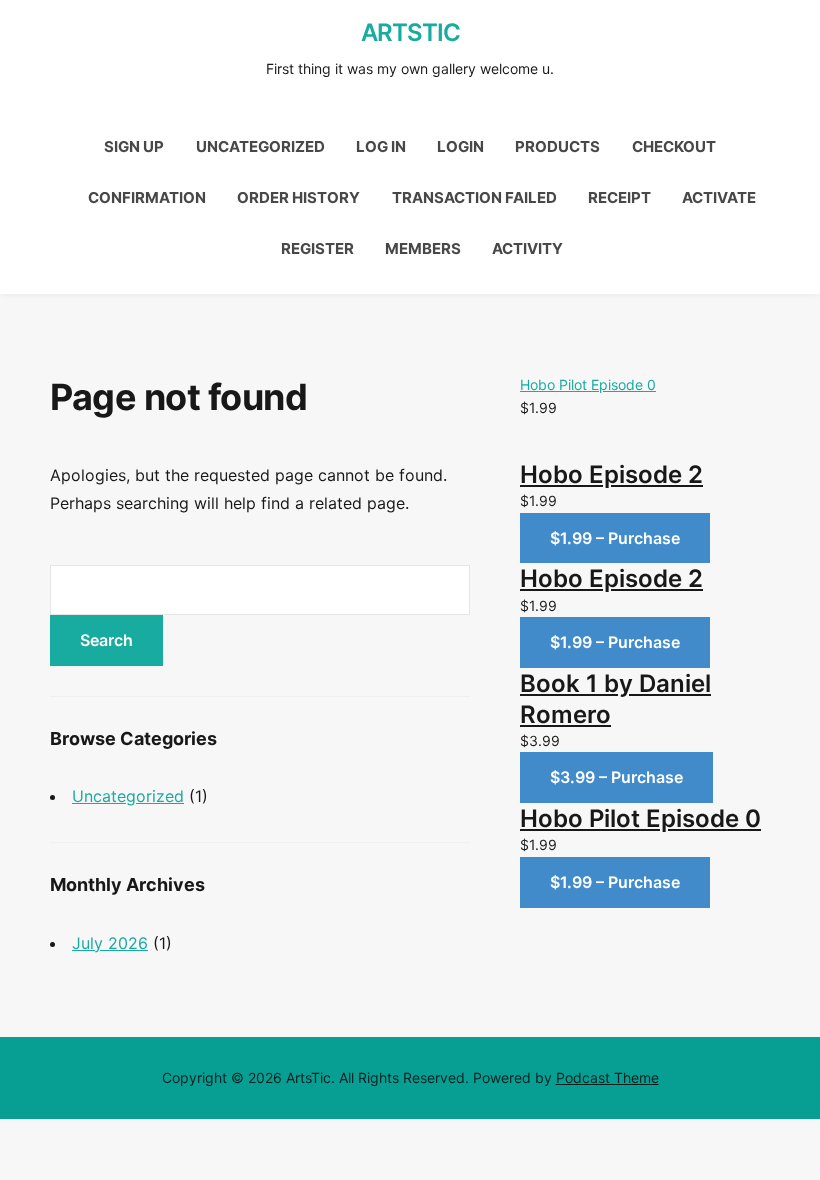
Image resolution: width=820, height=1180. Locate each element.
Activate (719, 197)
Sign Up (134, 146)
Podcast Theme (607, 1077)
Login (460, 146)
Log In (381, 146)
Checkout (674, 146)
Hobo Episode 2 (611, 474)
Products (557, 146)
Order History (298, 197)
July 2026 (110, 943)
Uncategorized (260, 146)
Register (317, 248)
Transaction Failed (474, 197)
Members (423, 248)
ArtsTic (410, 32)
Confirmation (147, 197)
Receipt (619, 197)
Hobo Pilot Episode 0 (588, 384)
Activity (527, 248)
